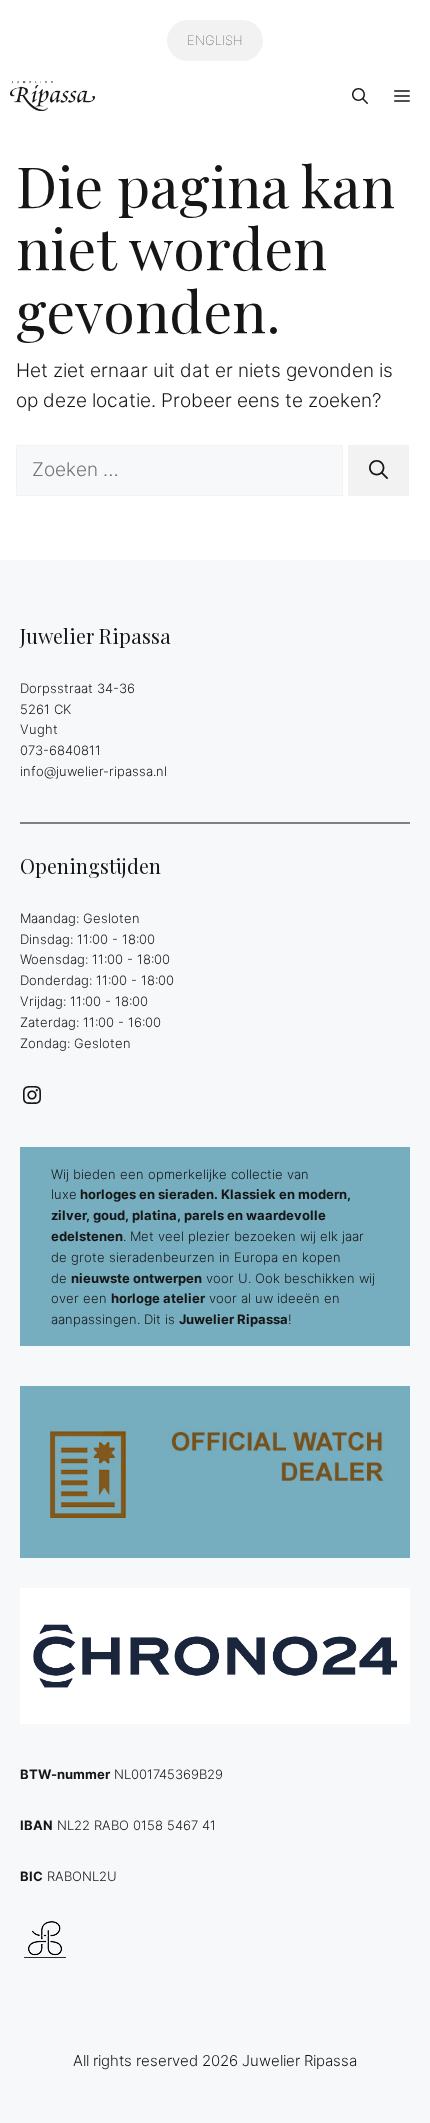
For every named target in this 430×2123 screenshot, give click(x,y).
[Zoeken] (378, 470)
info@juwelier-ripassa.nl (93, 771)
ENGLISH (215, 40)
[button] (360, 96)
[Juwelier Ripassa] (52, 96)
